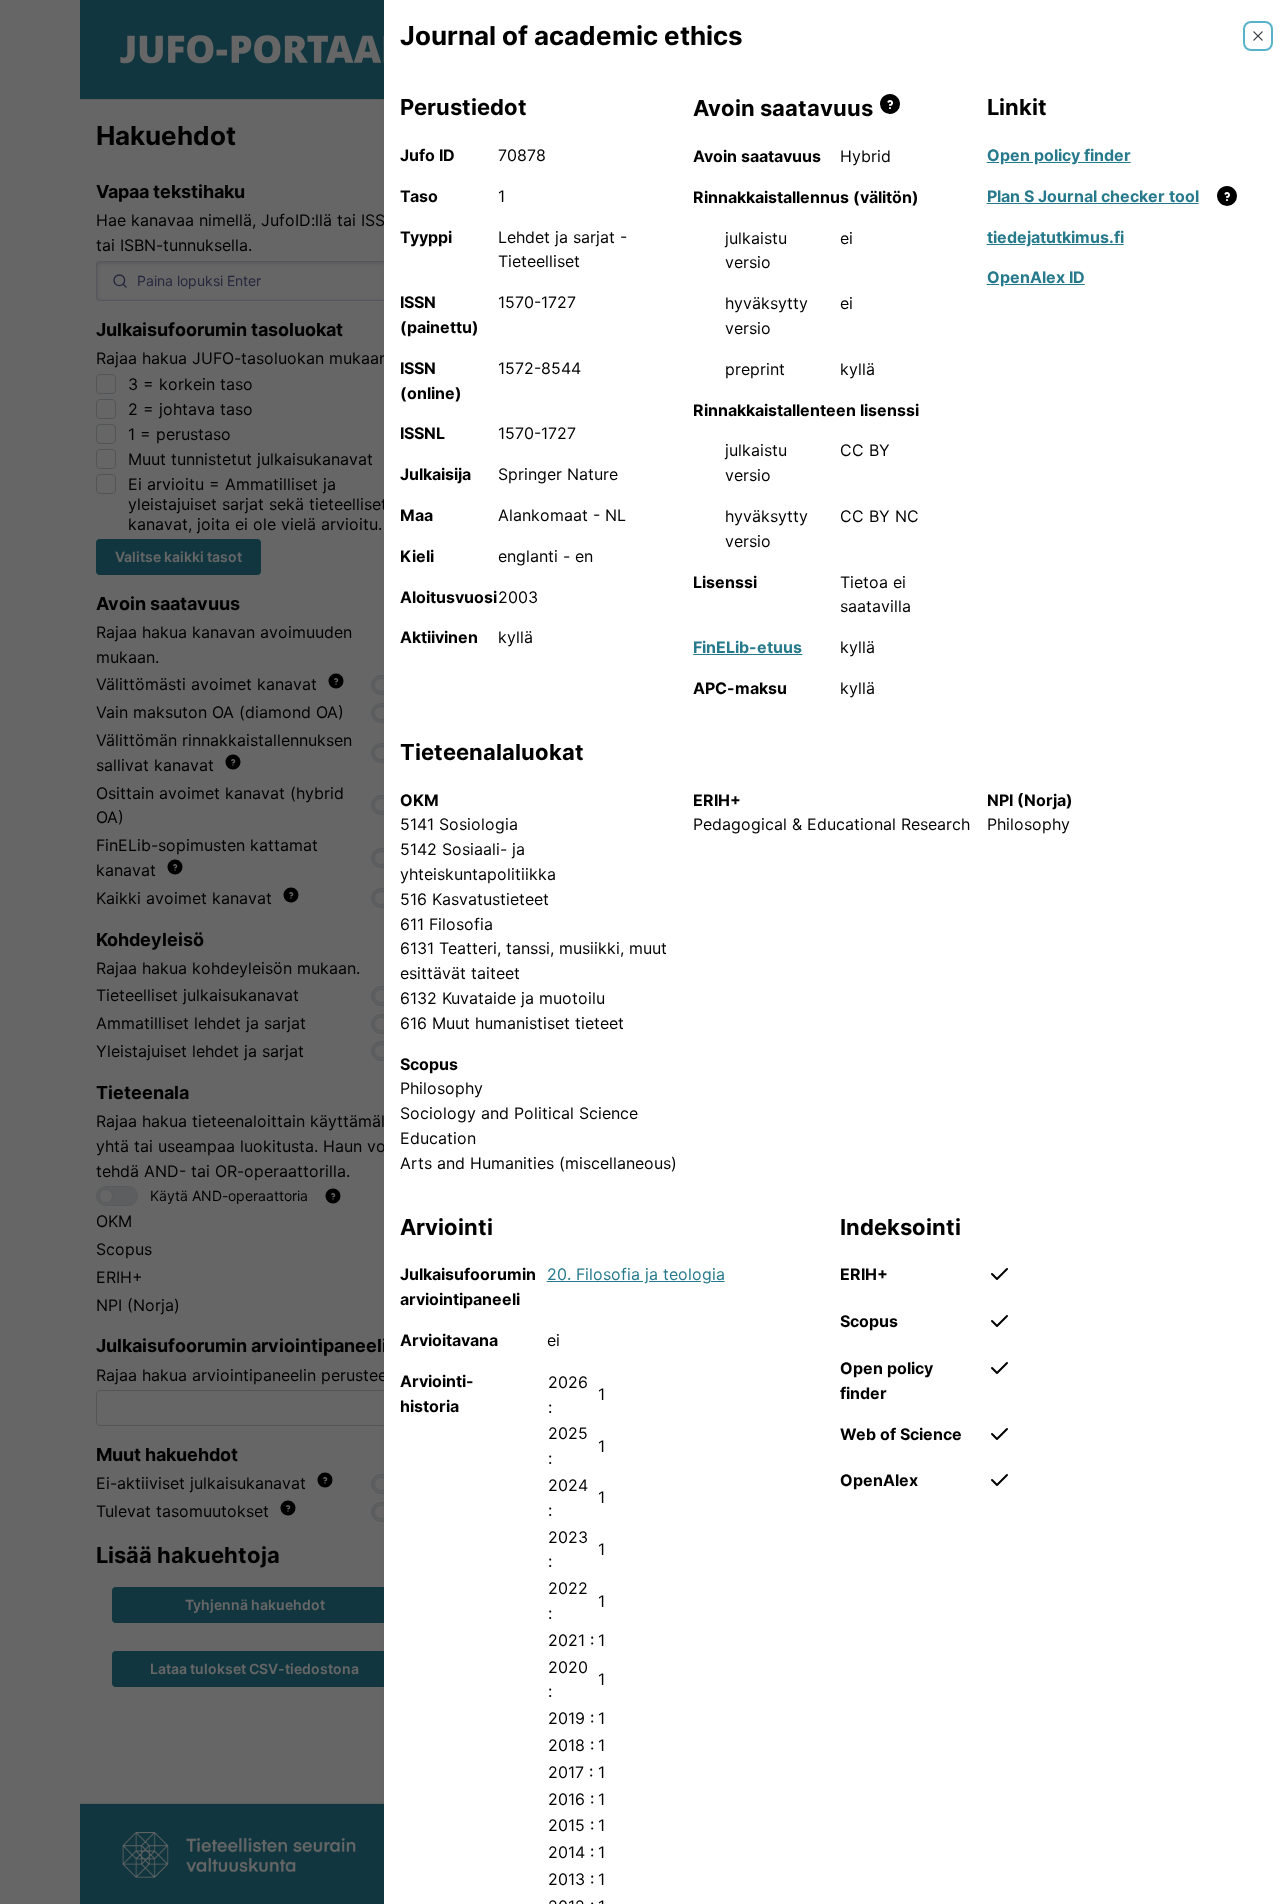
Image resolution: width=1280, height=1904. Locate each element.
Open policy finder (1059, 155)
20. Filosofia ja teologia (636, 1274)
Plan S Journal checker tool (1093, 196)
